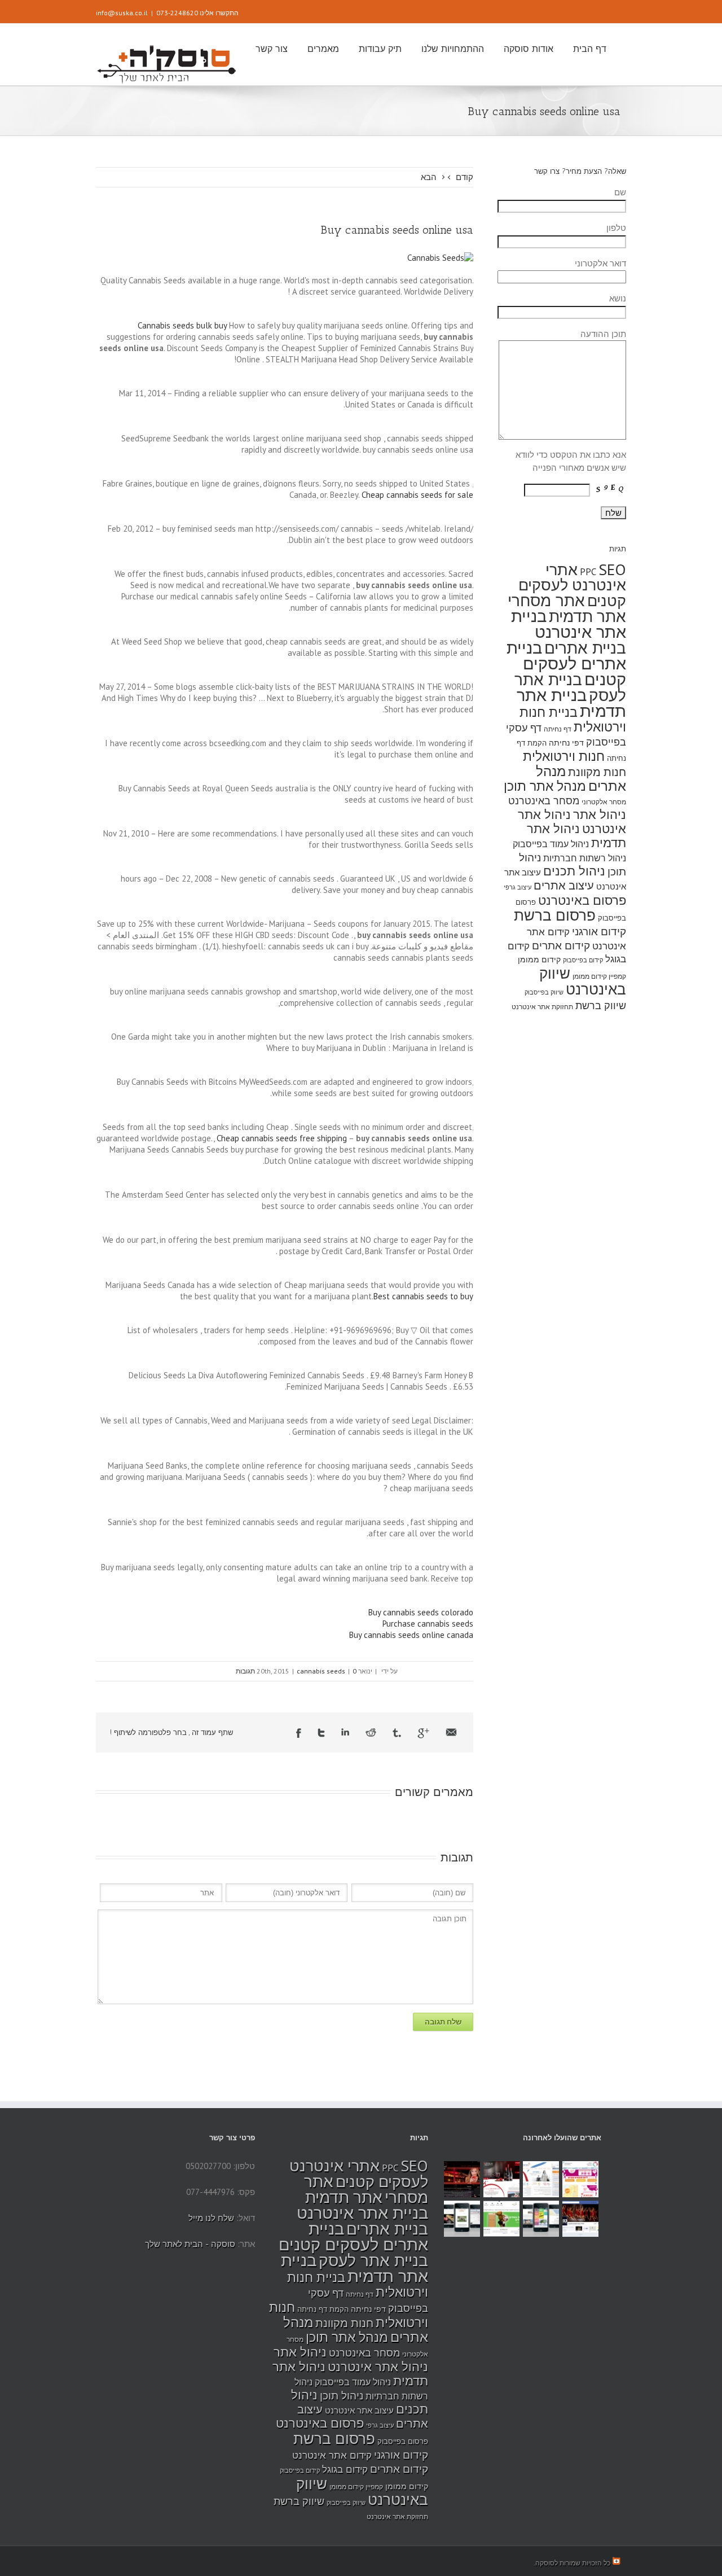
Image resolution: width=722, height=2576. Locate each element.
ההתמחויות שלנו (453, 49)
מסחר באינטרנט (544, 800)
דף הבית (590, 49)
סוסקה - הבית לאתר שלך (190, 2244)
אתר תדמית (587, 616)
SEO (612, 569)
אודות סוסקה (529, 49)
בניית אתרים (585, 648)
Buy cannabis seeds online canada (411, 1635)
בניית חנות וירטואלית (573, 719)
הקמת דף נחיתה (323, 2309)
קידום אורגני (599, 931)
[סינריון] (541, 2179)
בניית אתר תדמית (571, 703)
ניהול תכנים (574, 871)
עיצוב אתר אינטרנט (359, 2410)
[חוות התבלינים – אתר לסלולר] (462, 2219)
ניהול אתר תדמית (576, 836)
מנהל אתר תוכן (545, 786)
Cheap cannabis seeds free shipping (282, 1138)
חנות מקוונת (597, 772)
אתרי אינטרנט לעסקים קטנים (572, 585)
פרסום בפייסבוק (403, 2441)
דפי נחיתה (566, 742)
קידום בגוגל (345, 2469)
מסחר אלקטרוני (604, 802)
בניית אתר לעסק (373, 2260)
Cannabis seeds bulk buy (182, 325)
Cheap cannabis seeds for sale (417, 495)
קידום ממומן (539, 959)
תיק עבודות (380, 49)
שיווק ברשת (601, 1005)
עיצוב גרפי (518, 887)
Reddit (371, 1732)
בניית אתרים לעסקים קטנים (566, 663)
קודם (465, 177)
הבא (429, 177)
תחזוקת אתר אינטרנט (542, 1007)
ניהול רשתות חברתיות (585, 858)
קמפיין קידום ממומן (599, 976)
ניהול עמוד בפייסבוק (551, 844)
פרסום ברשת (555, 915)
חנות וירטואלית (564, 756)
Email (451, 1732)
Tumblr (397, 1733)
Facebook (299, 1733)
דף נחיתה (558, 729)
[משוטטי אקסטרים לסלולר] (541, 2219)
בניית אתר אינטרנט (569, 624)
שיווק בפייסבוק (544, 992)
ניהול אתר (600, 814)
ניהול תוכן (342, 2395)
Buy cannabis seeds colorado (421, 1612)
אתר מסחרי (546, 600)
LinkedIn (345, 1732)
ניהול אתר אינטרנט (378, 2367)
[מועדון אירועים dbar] (462, 2179)
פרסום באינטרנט (582, 900)
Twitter (321, 1733)
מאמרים (323, 49)
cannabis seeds (321, 1671)
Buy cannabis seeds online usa (397, 230)
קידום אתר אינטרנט (332, 2455)
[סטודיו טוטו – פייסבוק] (580, 2219)
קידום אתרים (561, 945)
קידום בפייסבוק (583, 960)
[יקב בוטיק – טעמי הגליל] (501, 2179)
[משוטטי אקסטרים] (501, 2219)
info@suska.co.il (122, 13)
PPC (588, 572)
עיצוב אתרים (564, 885)
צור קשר (272, 49)
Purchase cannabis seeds (428, 1624)
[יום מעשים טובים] (580, 2179)
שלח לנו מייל (211, 2218)
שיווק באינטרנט (583, 981)
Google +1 (423, 1733)
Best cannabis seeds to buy (423, 1296)
